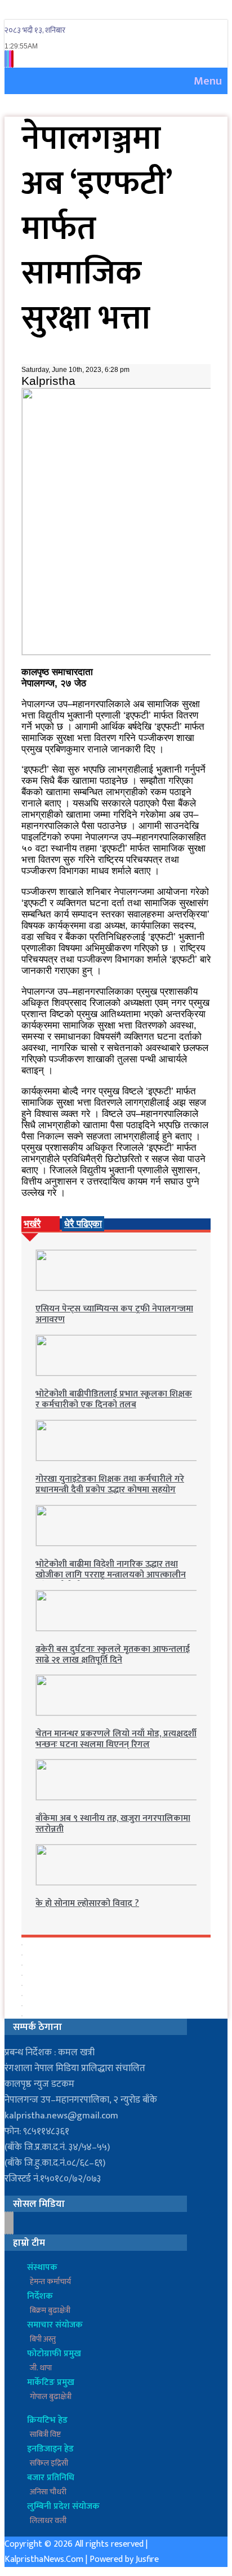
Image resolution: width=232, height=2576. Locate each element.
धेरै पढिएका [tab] (83, 1224)
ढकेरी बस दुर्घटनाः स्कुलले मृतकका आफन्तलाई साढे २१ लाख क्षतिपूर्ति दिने (113, 1655)
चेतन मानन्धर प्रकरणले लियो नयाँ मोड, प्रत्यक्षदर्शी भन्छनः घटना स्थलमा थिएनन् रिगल (116, 1739)
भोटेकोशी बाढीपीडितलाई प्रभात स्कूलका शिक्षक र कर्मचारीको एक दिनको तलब (114, 1399)
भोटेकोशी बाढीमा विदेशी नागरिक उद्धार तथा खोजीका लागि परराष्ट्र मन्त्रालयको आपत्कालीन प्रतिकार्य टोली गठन (111, 1575)
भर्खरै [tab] (32, 1224)
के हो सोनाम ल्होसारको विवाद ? (87, 1903)
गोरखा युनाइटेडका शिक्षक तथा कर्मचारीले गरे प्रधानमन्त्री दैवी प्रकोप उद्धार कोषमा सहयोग (110, 1484)
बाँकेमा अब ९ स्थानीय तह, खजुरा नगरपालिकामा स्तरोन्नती (113, 1824)
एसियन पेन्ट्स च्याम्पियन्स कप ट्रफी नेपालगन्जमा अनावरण (114, 1314)
